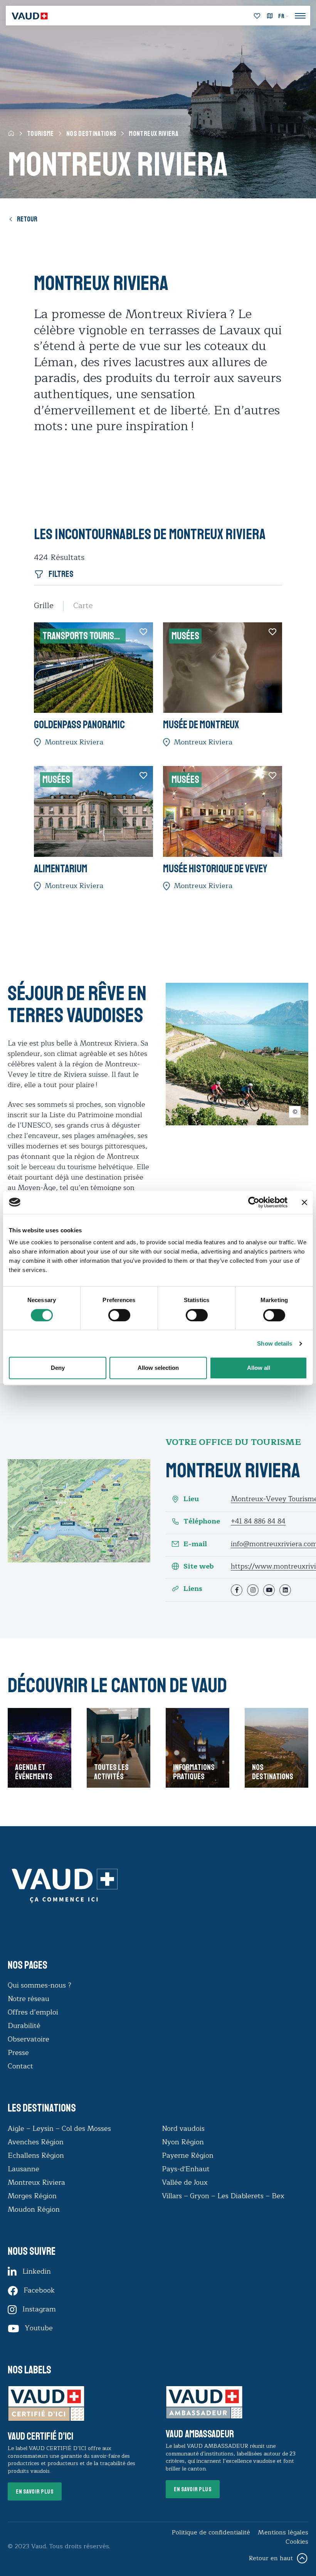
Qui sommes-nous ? (39, 1985)
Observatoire (29, 2039)
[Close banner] (304, 1202)
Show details (275, 1343)
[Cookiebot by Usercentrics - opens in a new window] (254, 1202)
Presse (18, 2053)
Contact (20, 2066)
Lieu (191, 1499)
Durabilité (24, 2026)
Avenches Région (36, 2142)
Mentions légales (283, 2532)
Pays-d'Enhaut (186, 2169)
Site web (199, 1566)
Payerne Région (188, 2155)
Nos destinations (92, 134)
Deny (58, 1368)
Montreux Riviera (36, 2182)
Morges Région (32, 2196)
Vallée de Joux (185, 2182)
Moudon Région (34, 2209)
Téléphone (202, 1521)
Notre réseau (29, 1999)
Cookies (297, 2542)
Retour (27, 219)
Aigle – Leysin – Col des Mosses (59, 2129)
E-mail (195, 1544)
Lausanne (24, 2169)
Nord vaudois (183, 2129)
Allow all (259, 1368)
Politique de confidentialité (211, 2532)
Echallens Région (36, 2155)
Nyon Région (183, 2142)
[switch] (111, 1314)
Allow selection (158, 1368)
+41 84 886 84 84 (258, 1521)
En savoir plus (35, 2492)
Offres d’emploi (33, 2012)
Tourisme (40, 134)
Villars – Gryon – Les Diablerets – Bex (225, 2196)
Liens (193, 1589)
